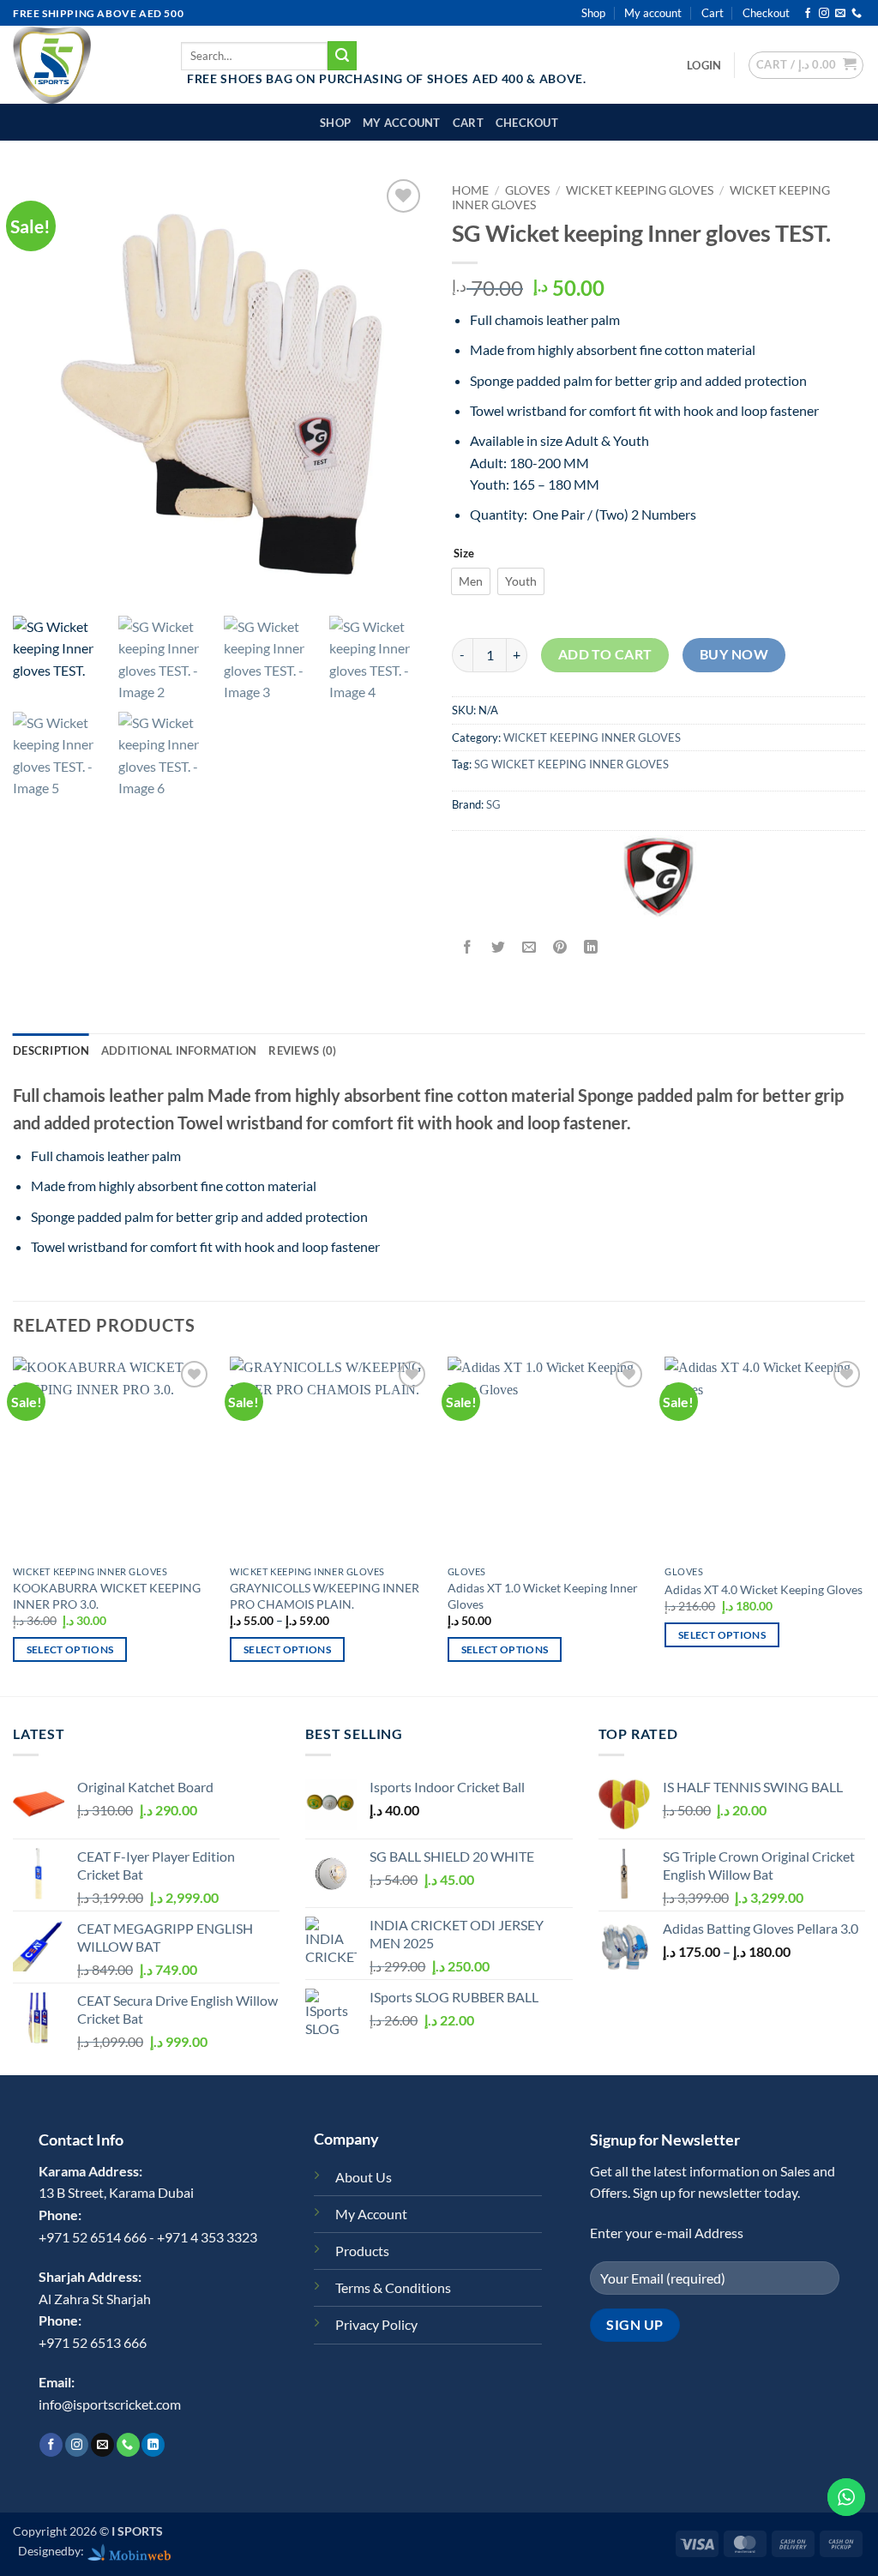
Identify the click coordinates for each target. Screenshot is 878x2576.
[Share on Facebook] (468, 948)
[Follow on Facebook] (808, 14)
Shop (593, 13)
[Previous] (14, 1525)
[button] (704, 65)
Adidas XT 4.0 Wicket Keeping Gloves (764, 1589)
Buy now (734, 654)
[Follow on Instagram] (824, 14)
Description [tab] (51, 1050)
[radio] (471, 581)
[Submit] (342, 56)
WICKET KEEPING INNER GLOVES (592, 737)
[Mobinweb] (129, 2551)
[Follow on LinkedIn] (153, 2445)
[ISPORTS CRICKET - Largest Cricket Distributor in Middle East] (84, 65)
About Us (364, 2177)
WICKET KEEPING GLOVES (640, 190)
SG (493, 804)
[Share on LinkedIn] (591, 948)
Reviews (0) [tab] (302, 1050)
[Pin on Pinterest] (560, 948)
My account (653, 13)
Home (470, 190)
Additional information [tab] (179, 1050)
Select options (70, 1649)
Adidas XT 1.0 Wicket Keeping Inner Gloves (543, 1596)
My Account (371, 2214)
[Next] (864, 1525)
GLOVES (527, 190)
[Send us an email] (840, 14)
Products (362, 2251)
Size (464, 554)
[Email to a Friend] (529, 948)
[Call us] (857, 14)
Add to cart (605, 654)
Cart (713, 13)
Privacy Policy (376, 2324)
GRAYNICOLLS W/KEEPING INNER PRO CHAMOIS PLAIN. (325, 1596)
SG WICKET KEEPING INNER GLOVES (571, 764)
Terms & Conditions (393, 2287)
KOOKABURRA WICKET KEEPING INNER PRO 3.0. (107, 1596)
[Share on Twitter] (499, 948)
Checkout (766, 13)
